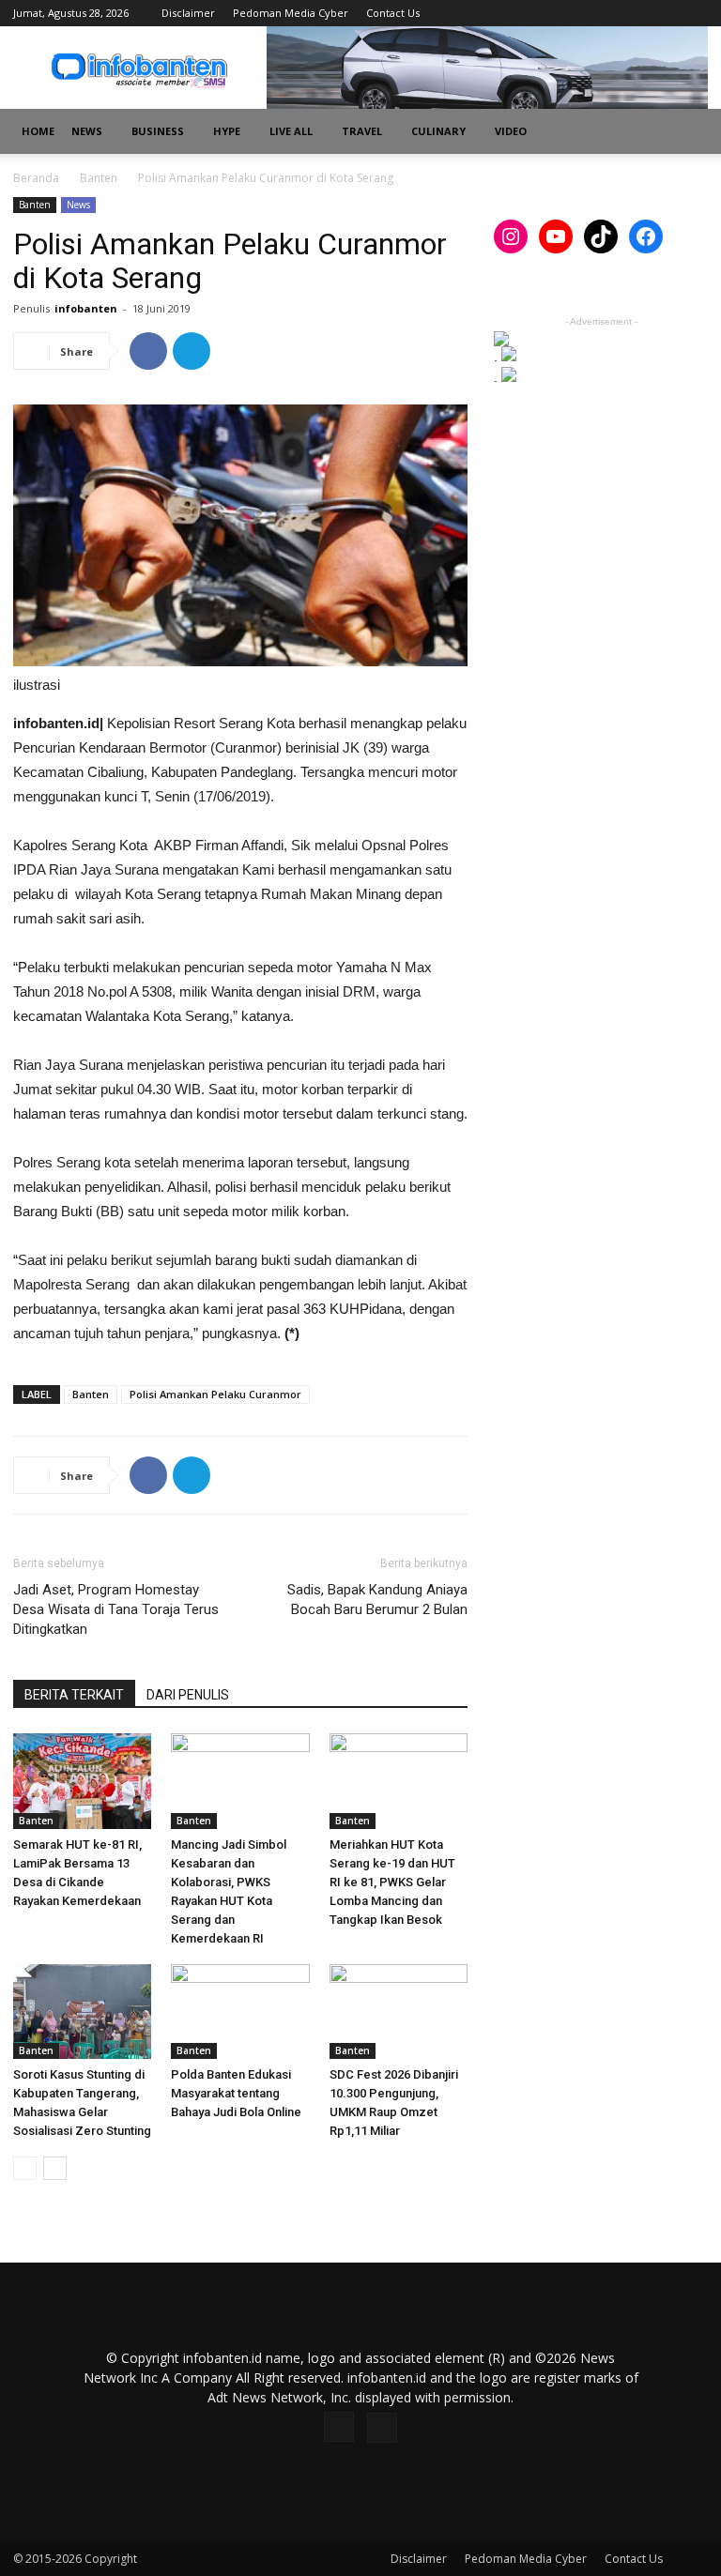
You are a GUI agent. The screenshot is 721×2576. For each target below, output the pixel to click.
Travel (362, 131)
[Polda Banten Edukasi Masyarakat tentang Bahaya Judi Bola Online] (240, 2012)
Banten (99, 178)
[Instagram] (663, 13)
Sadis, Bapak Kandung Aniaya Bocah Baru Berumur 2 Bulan (377, 1600)
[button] (685, 132)
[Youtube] (694, 13)
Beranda (36, 178)
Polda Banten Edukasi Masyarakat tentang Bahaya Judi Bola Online (236, 2093)
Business (158, 131)
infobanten (86, 308)
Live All (291, 131)
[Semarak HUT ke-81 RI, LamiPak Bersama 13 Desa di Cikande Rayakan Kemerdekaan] (82, 1781)
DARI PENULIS (188, 1695)
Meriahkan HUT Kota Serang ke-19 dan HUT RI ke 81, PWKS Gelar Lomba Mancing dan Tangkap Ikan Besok (392, 1882)
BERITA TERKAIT (74, 1695)
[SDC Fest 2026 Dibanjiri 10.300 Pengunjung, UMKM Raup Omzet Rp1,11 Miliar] (399, 2012)
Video (511, 131)
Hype (227, 131)
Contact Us (393, 13)
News (87, 131)
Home (38, 131)
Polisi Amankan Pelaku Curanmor (215, 1394)
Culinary (438, 131)
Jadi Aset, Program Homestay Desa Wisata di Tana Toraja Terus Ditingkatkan (116, 1609)
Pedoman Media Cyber (291, 13)
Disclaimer (188, 13)
